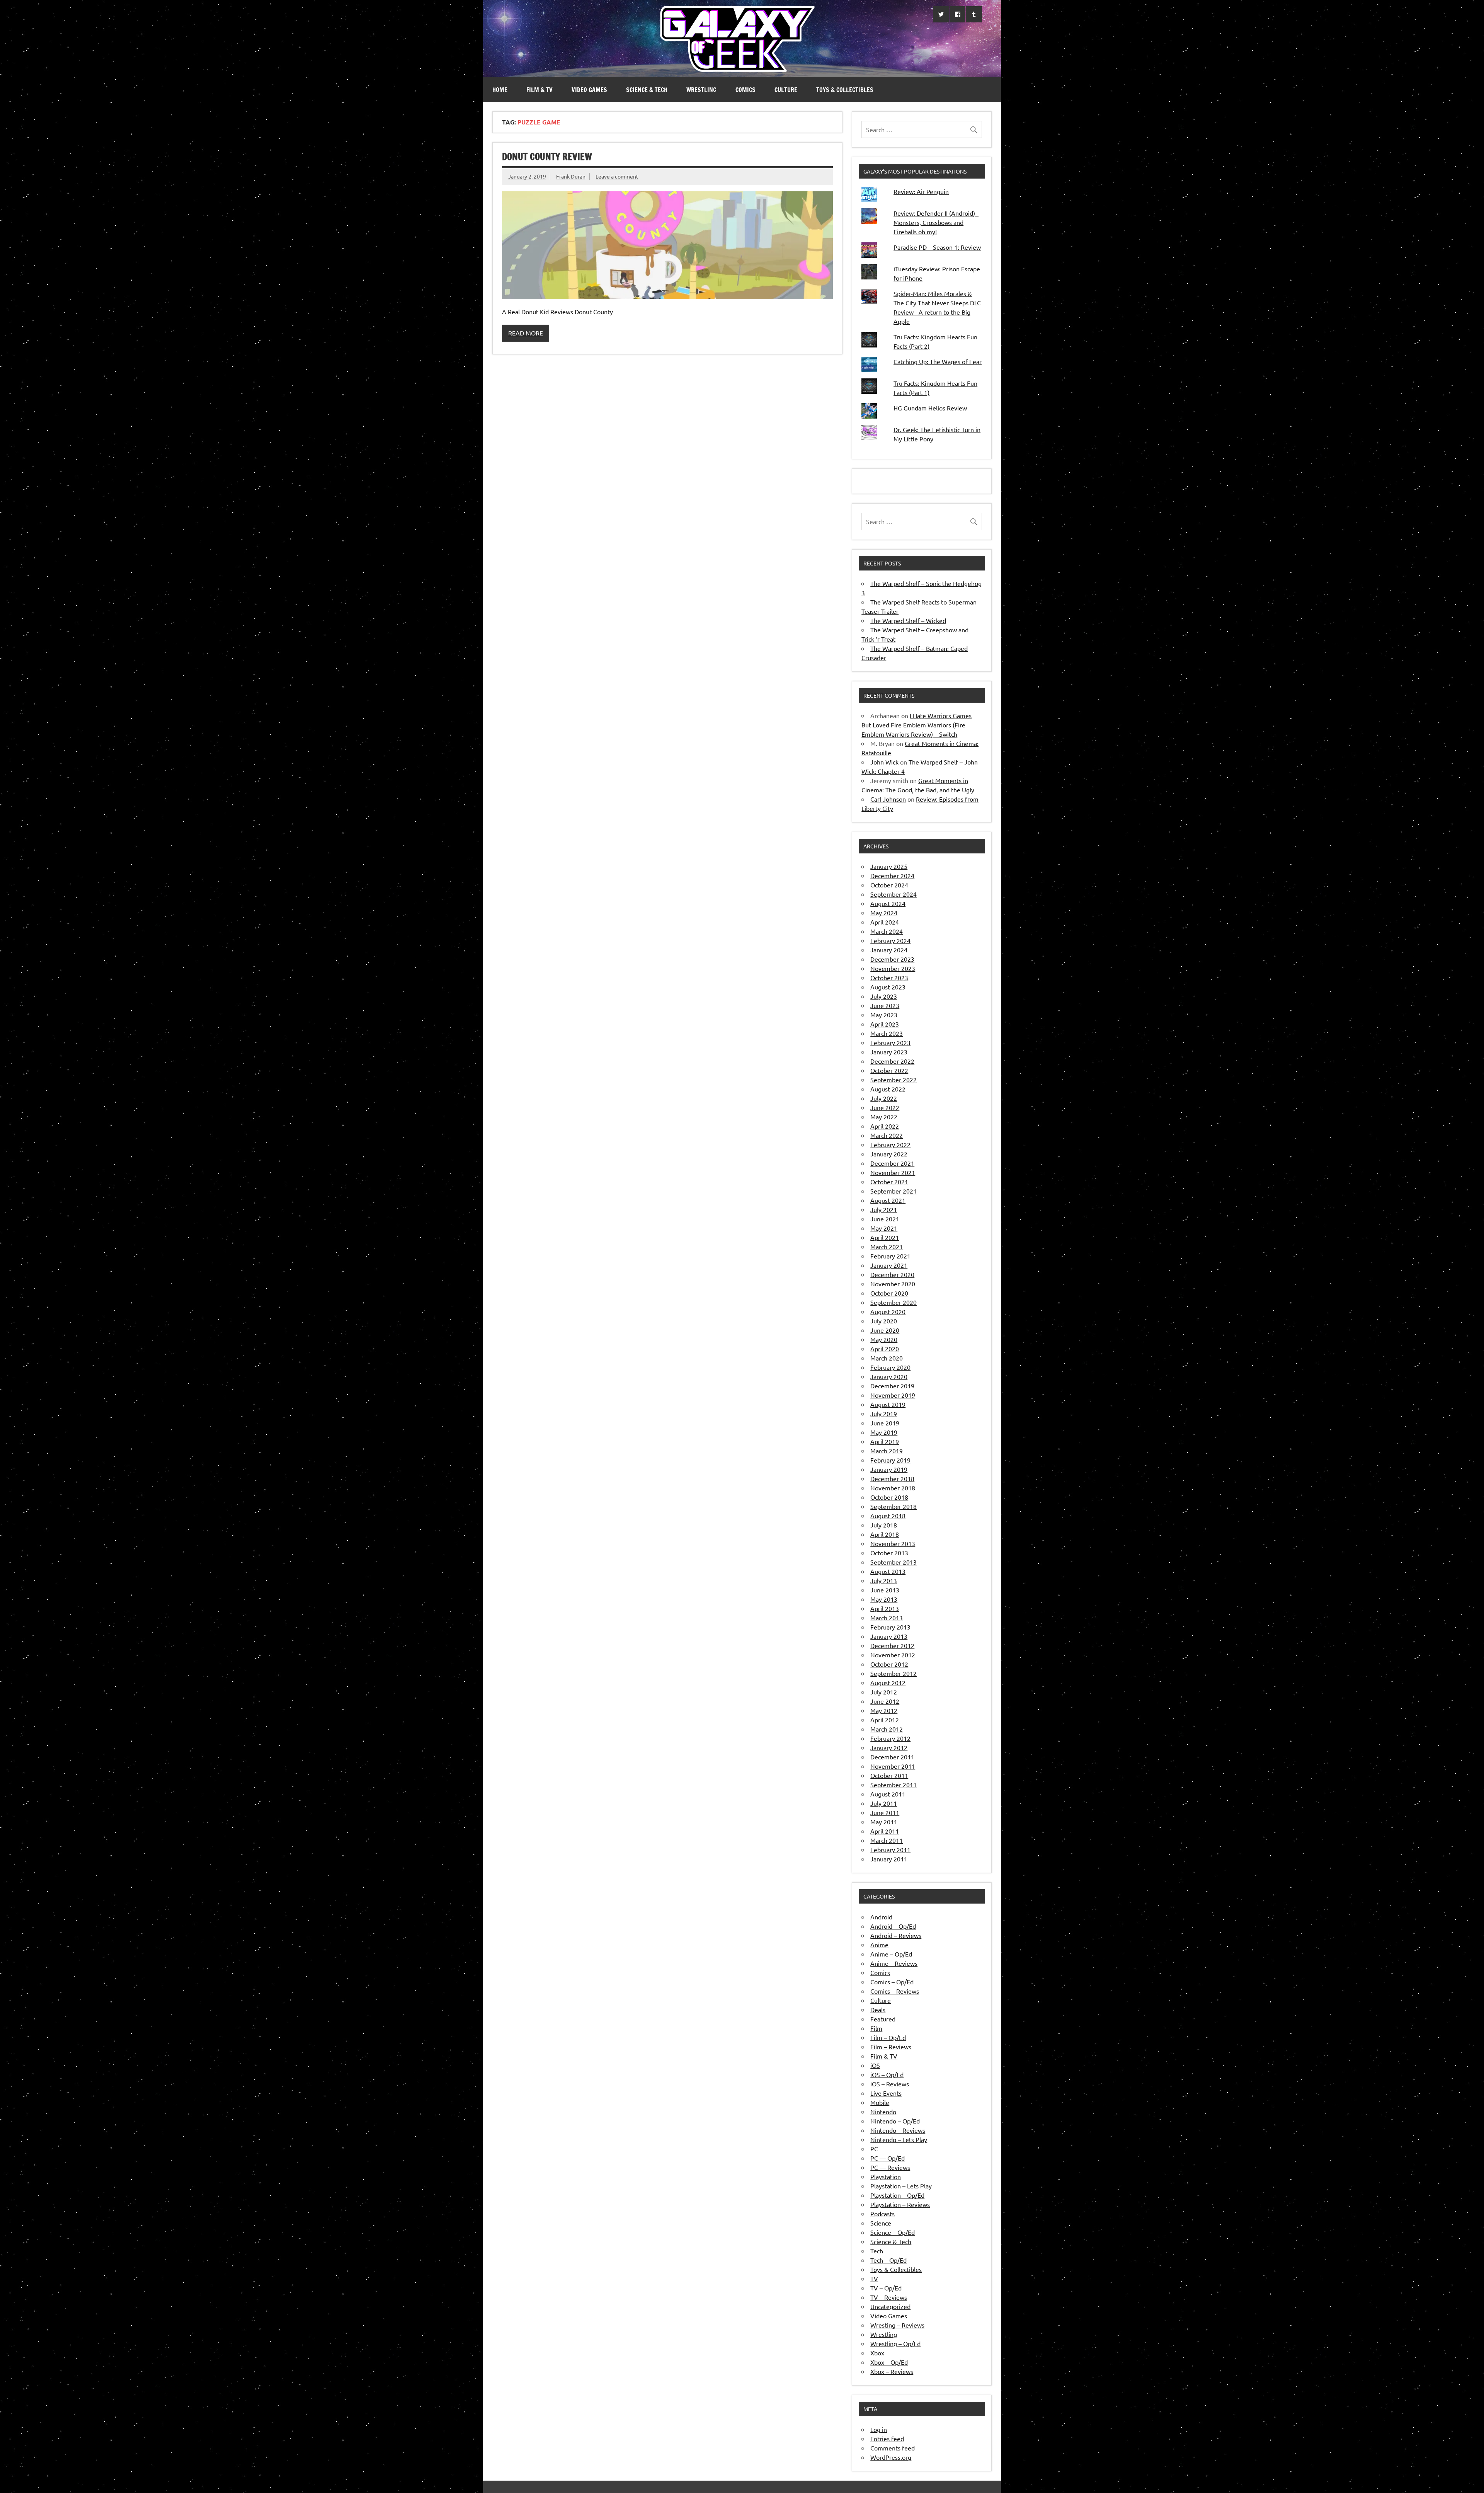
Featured (883, 2019)
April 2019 (885, 1441)
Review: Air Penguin (921, 191)
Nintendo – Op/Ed (895, 2121)
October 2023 (889, 977)
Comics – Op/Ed (892, 1982)
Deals (878, 2009)
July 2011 (884, 1803)
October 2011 (889, 1775)
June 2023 (885, 1005)
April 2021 (885, 1237)
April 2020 (885, 1349)
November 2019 (893, 1395)
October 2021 (889, 1182)
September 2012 (893, 1673)
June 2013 (885, 1590)
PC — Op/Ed (888, 2158)
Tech (877, 2251)
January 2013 (889, 1636)
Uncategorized (890, 2306)
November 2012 (893, 1655)
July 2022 (884, 1098)
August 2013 (888, 1571)
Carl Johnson (888, 799)
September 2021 (893, 1191)
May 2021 (884, 1228)
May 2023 (884, 1015)
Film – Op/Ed (888, 2037)
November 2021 (893, 1172)
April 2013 (885, 1608)
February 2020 (890, 1367)
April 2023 (885, 1024)
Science (881, 2223)
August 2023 (888, 987)
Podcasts (882, 2214)
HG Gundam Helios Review (930, 408)
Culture (786, 90)
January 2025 (889, 866)
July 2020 (884, 1321)
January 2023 (889, 1052)
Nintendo (883, 2112)
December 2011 (892, 1757)
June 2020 (885, 1330)
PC (874, 2149)
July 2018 (884, 1525)
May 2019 (884, 1432)
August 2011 (888, 1794)
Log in (879, 2429)
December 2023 (892, 959)
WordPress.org (891, 2457)
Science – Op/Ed (893, 2232)
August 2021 (888, 1200)
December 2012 (892, 1645)
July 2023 (884, 996)
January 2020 (889, 1376)
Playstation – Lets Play (901, 2186)
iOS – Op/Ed (887, 2074)
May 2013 (884, 1599)
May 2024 (884, 913)
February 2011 (890, 1849)
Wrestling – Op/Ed (895, 2343)
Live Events (886, 2093)
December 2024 (892, 875)
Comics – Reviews (895, 1991)
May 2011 (884, 1822)
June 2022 (885, 1107)
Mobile (880, 2102)
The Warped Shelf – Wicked (908, 620)
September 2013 (893, 1562)
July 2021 (884, 1209)
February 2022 (890, 1144)
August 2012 (888, 1682)
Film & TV (539, 90)
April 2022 (885, 1126)
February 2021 (890, 1256)
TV (874, 2278)
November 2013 (893, 1543)
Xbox (877, 2353)
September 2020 (893, 1302)
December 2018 (892, 1478)
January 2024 (889, 950)
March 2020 (887, 1358)
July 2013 (884, 1580)
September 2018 (893, 1506)
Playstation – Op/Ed (897, 2195)
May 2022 (884, 1117)
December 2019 (892, 1386)
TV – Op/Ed (886, 2288)
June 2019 (885, 1423)
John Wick (884, 762)
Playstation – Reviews (900, 2204)
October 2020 (889, 1293)
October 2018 (889, 1497)
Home (500, 90)
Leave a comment (617, 176)
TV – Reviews (889, 2297)
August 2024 (888, 903)
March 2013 (887, 1618)
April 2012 (885, 1720)
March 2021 (887, 1246)
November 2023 (893, 968)
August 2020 (888, 1311)
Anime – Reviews (894, 1963)
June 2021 (885, 1219)
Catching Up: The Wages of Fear (938, 361)
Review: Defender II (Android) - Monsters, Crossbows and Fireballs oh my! (936, 222)
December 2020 (892, 1274)
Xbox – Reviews (892, 2371)
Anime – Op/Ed (891, 1954)
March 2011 (887, 1840)
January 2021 (889, 1265)
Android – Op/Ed (893, 1926)
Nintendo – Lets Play (899, 2139)
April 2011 (885, 1831)
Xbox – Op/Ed (889, 2362)
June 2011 (885, 1812)
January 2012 (889, 1747)
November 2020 (893, 1284)
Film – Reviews (891, 2047)
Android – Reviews (896, 1935)
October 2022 (889, 1070)
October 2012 (889, 1664)
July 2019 (884, 1413)
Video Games (589, 90)
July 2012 (884, 1692)
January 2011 (889, 1859)
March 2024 (887, 931)
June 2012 (885, 1701)
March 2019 (887, 1451)
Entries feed (887, 2439)
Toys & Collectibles (845, 90)
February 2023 (890, 1042)
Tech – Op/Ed (888, 2260)
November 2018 (893, 1488)
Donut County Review (547, 157)
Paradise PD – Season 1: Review (937, 247)
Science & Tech (647, 90)
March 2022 (887, 1135)
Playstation (886, 2176)
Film (876, 2028)
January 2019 (889, 1469)
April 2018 (885, 1534)
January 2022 (889, 1154)
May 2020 (884, 1339)
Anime (879, 1945)
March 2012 (887, 1729)
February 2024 (890, 940)
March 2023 (887, 1033)
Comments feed (893, 2448)
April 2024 (885, 922)
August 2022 (888, 1089)
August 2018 (888, 1516)
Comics (745, 90)
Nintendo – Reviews (898, 2130)
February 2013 (890, 1627)
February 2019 (890, 1460)
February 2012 (890, 1738)
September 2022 (893, 1080)
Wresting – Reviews (897, 2325)
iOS (875, 2065)
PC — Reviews (890, 2167)
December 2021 (892, 1163)
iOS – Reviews (890, 2084)
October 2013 (889, 1553)
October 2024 (889, 885)
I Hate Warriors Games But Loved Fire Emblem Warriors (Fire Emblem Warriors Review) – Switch (916, 725)
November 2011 (893, 1766)
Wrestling (701, 90)
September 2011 (893, 1785)
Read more (526, 333)
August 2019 (888, 1404)
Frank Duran (571, 176)
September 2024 (893, 894)
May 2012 (884, 1710)
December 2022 (892, 1061)
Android (881, 1917)
